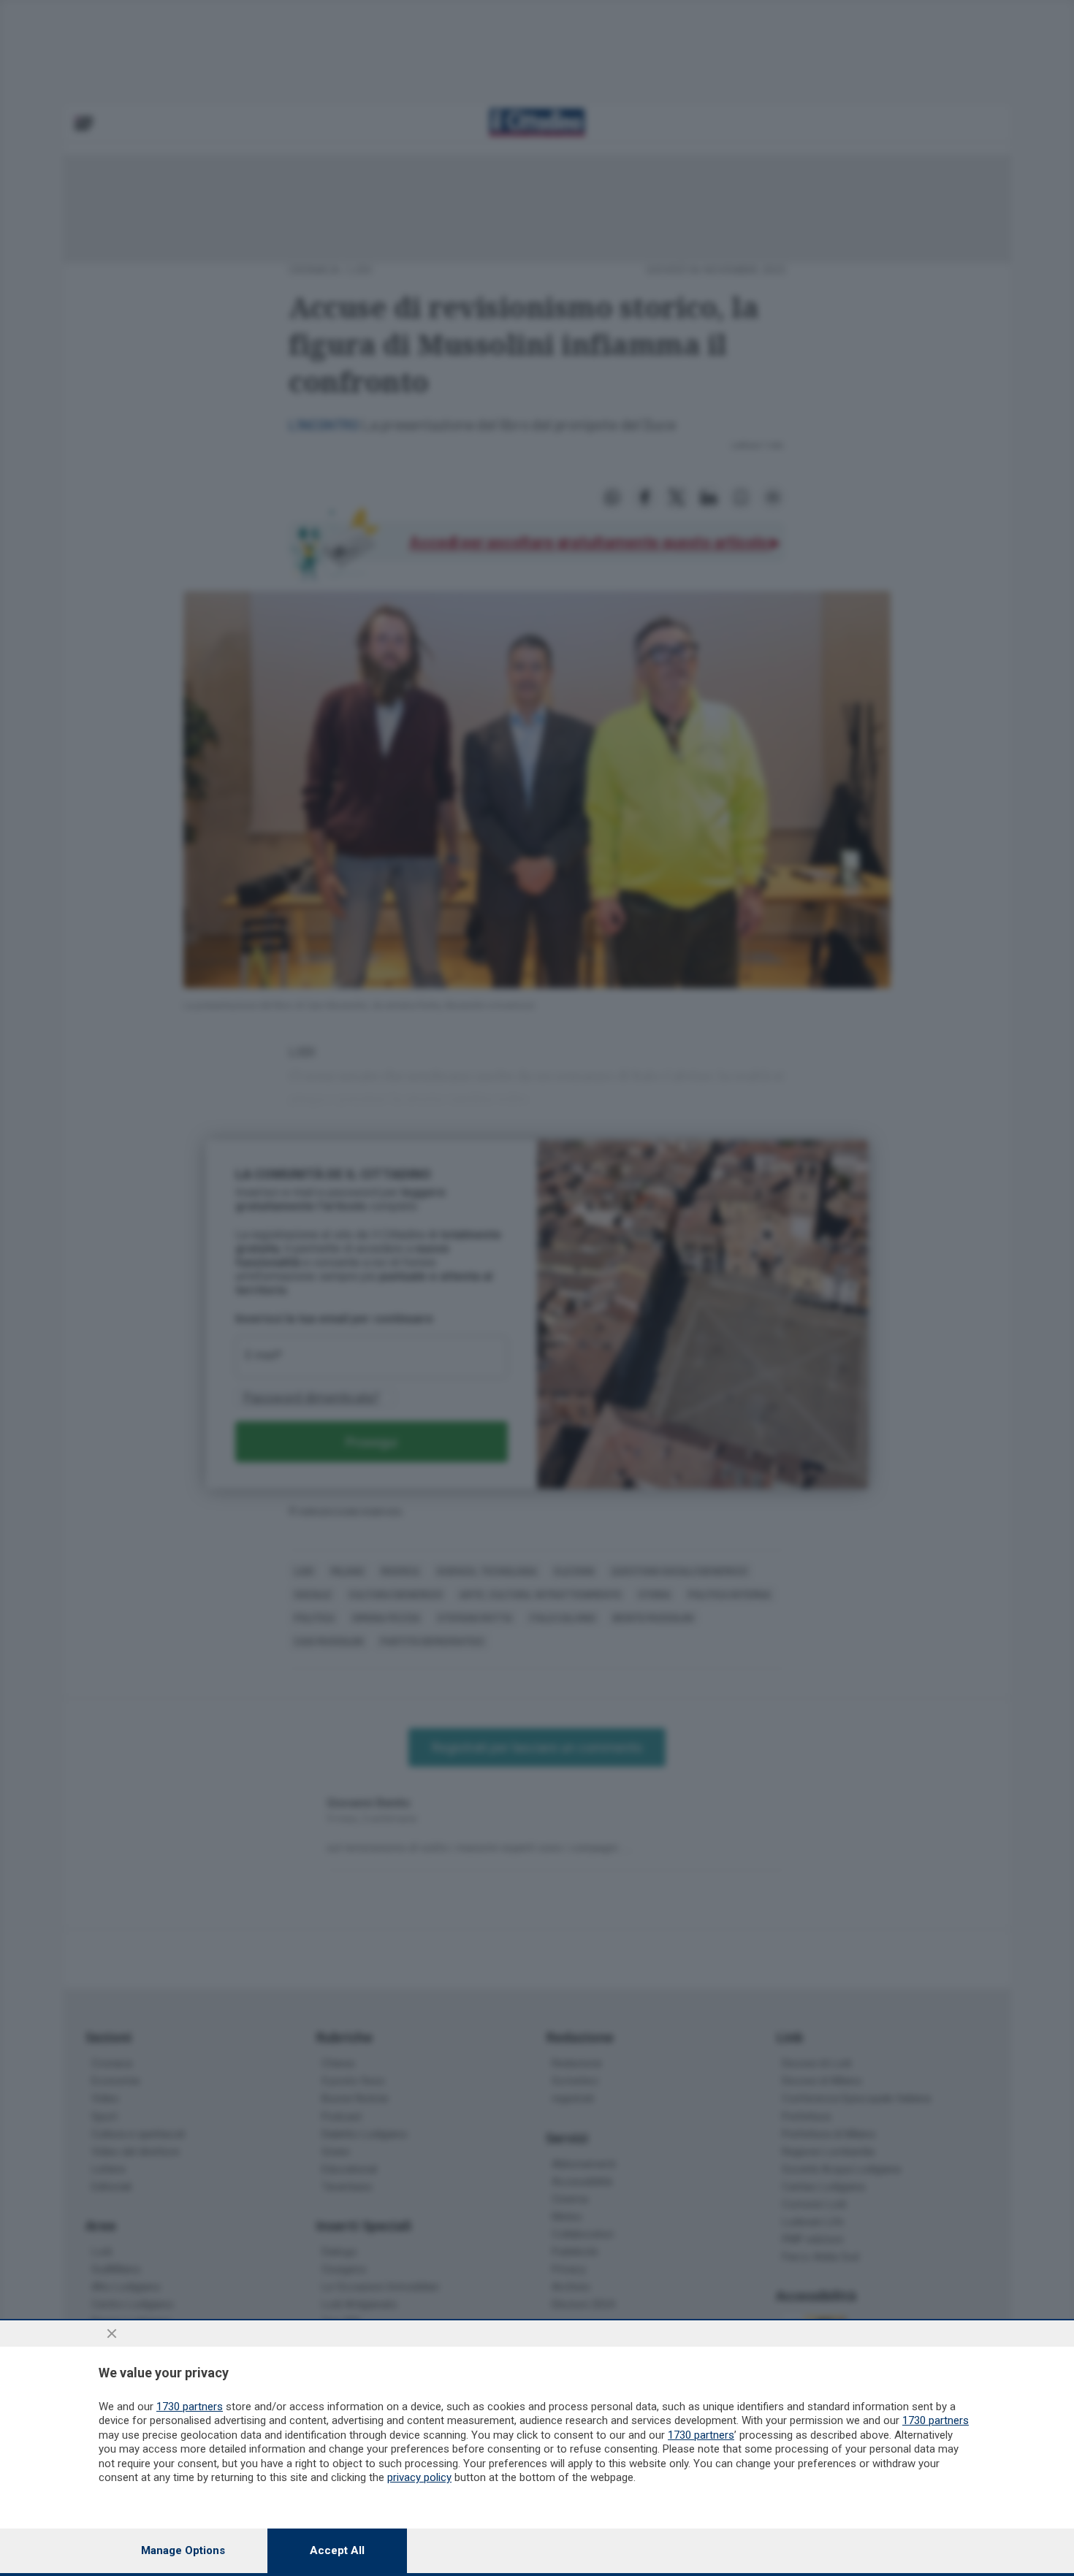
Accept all (337, 2550)
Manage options (183, 2550)
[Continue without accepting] (112, 2334)
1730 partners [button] (190, 2407)
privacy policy (419, 2477)
